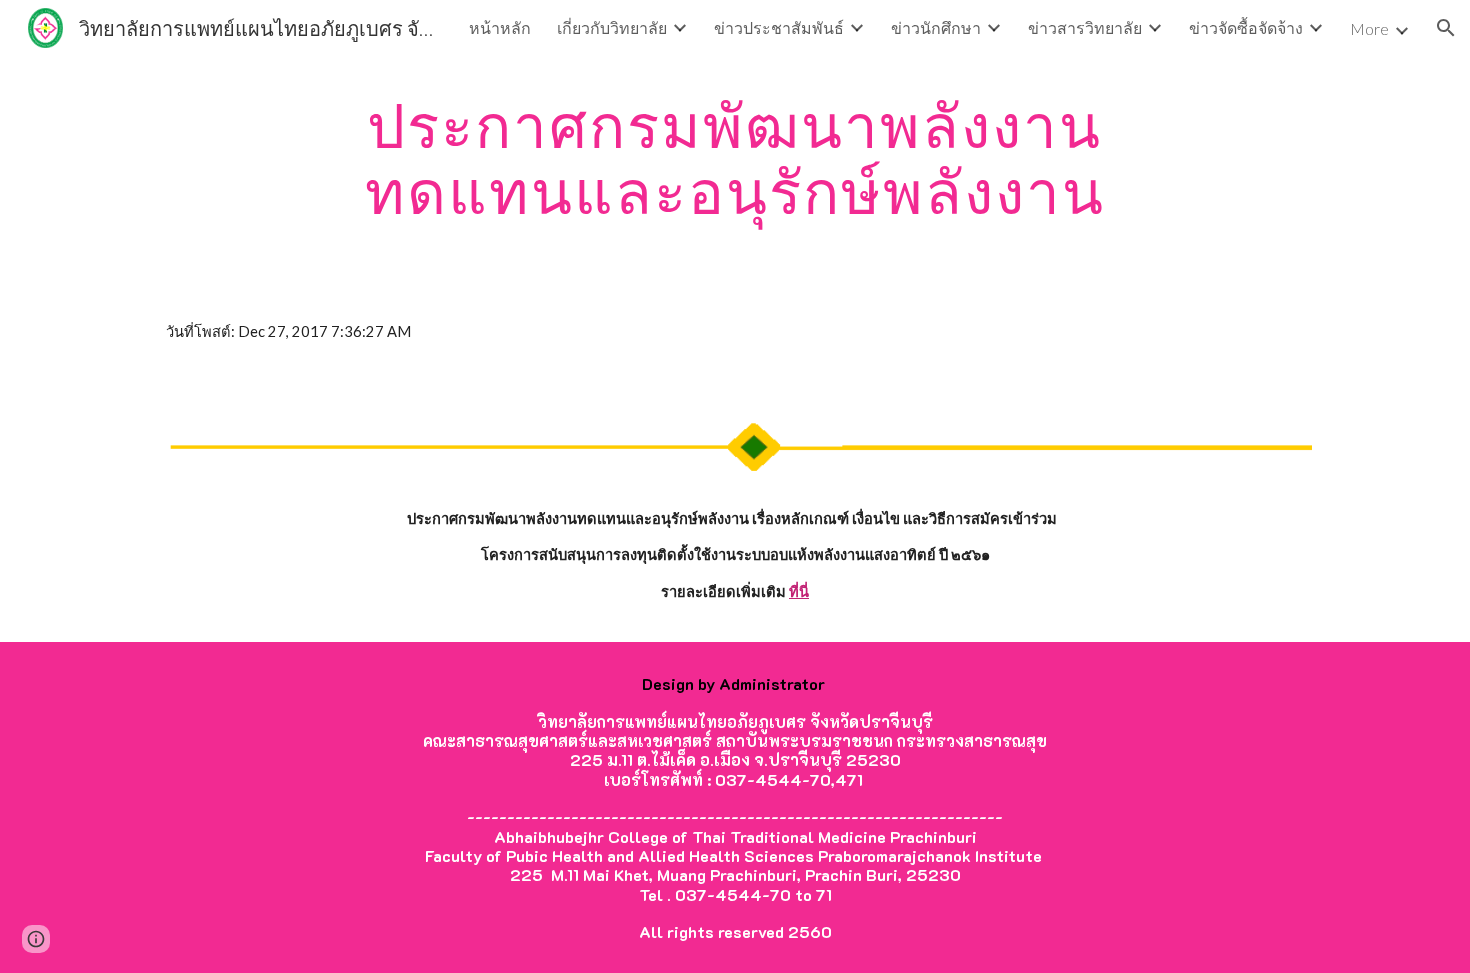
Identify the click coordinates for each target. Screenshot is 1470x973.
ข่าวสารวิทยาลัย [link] (1085, 27)
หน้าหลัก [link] (500, 27)
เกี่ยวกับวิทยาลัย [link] (612, 27)
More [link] (1369, 28)
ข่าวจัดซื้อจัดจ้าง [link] (1246, 27)
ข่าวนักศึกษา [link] (936, 27)
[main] (735, 158)
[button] (1446, 28)
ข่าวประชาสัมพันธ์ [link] (779, 27)
